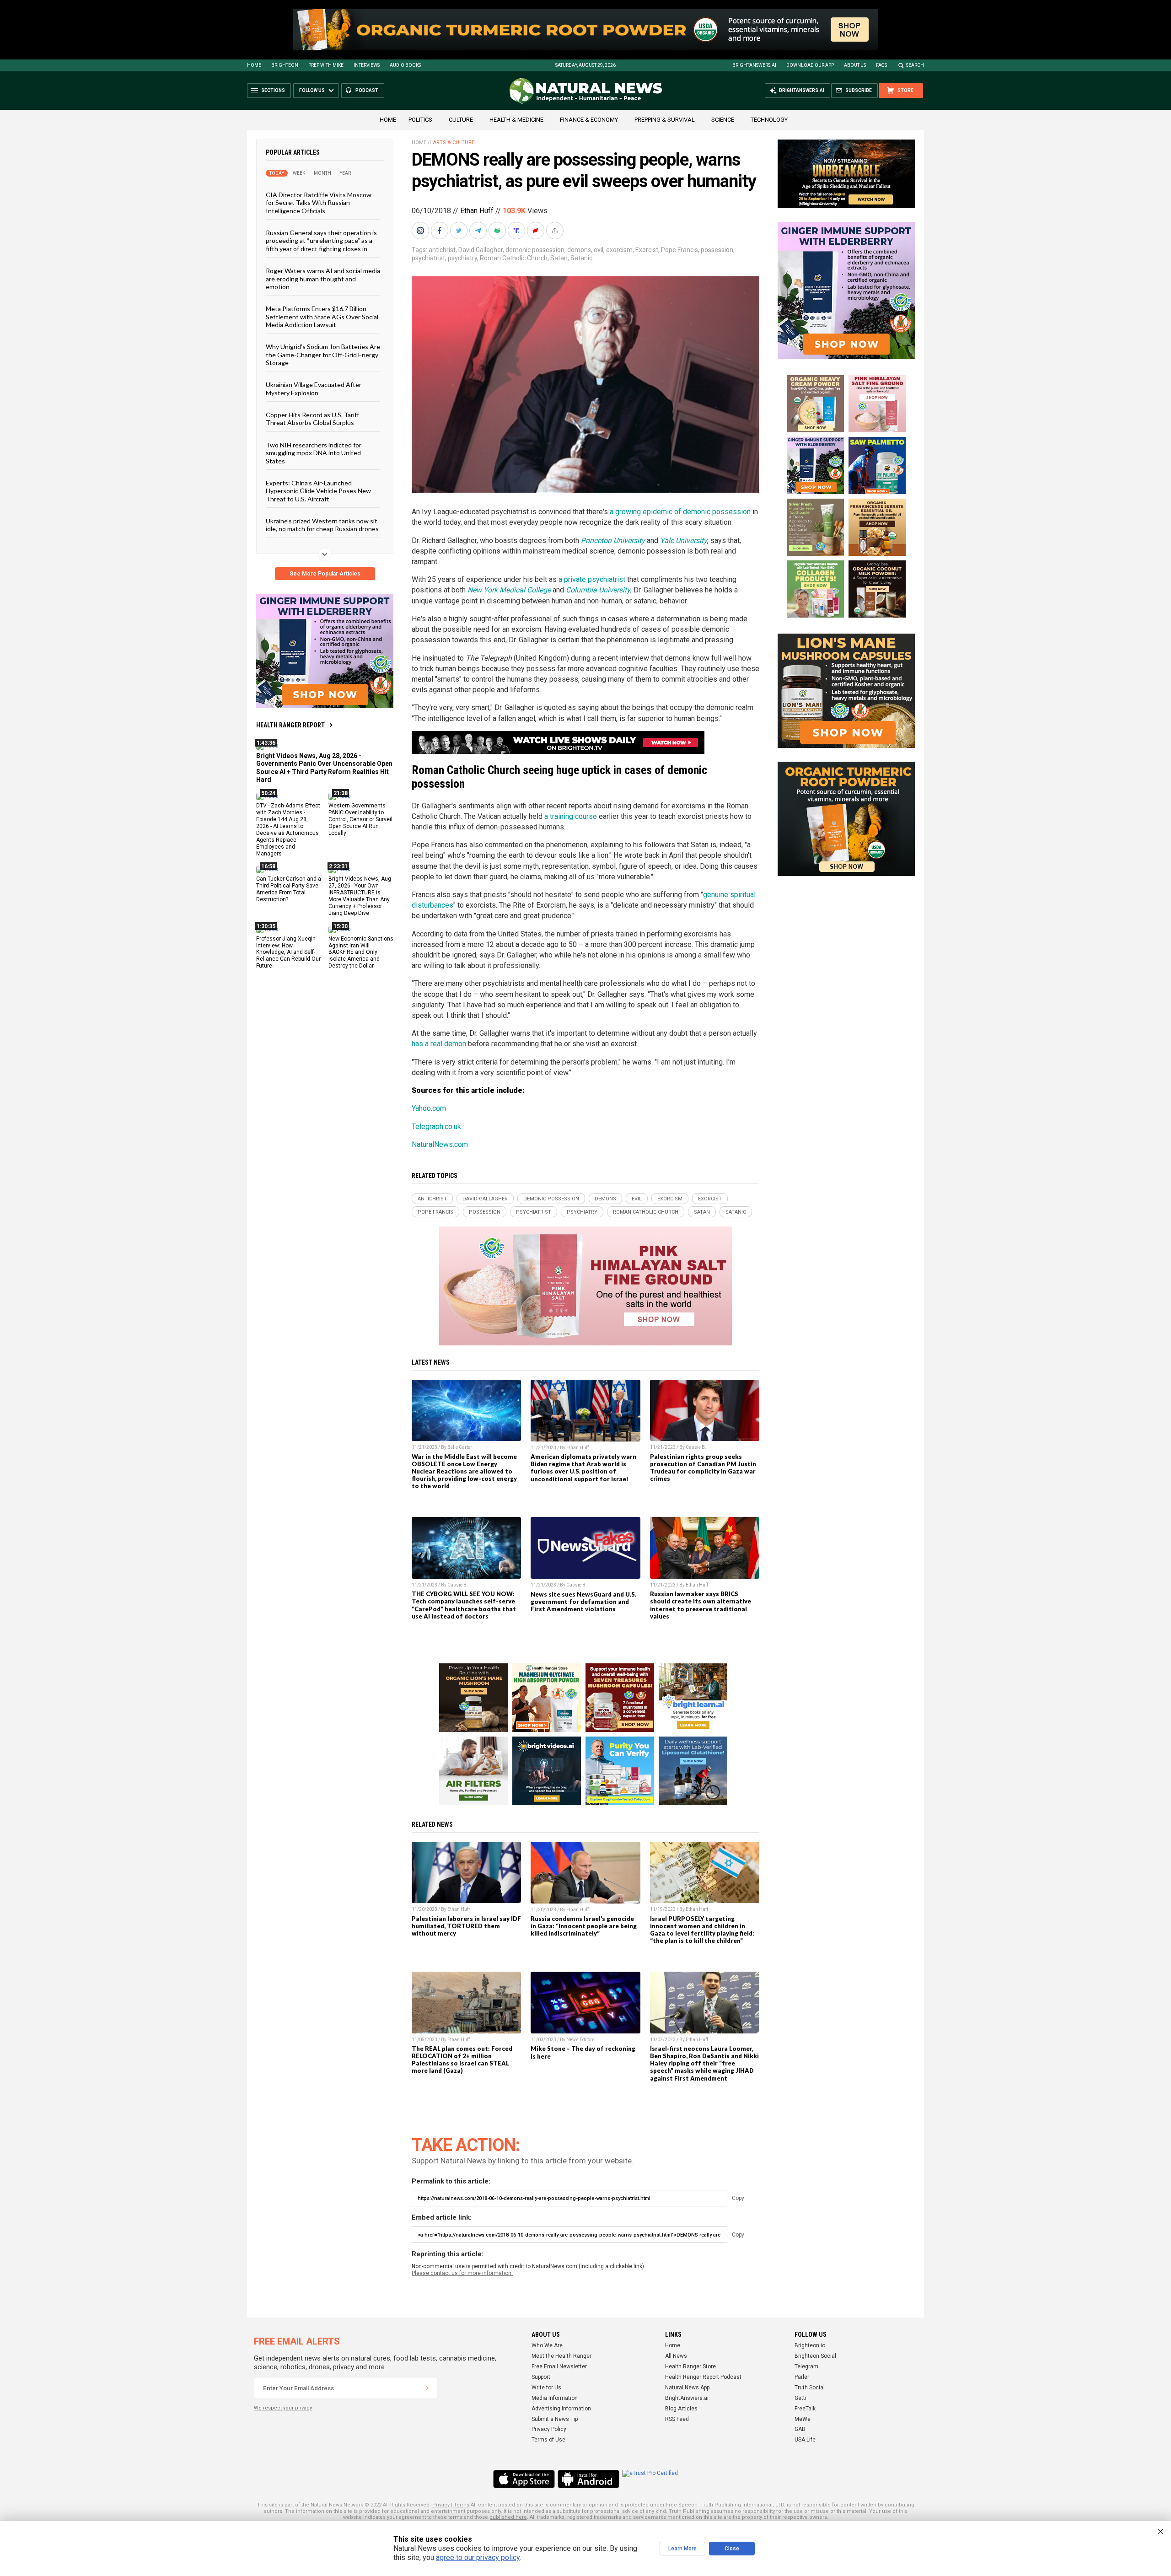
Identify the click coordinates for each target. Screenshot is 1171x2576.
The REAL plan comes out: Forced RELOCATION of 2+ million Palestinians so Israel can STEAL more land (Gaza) (462, 2060)
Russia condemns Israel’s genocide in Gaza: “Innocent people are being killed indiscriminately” (584, 1926)
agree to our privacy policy (478, 2557)
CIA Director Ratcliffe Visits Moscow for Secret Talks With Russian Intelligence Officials (319, 203)
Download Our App (810, 65)
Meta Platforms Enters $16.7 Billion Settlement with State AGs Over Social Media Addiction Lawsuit (322, 317)
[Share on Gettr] (537, 231)
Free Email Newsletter (559, 2366)
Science (723, 120)
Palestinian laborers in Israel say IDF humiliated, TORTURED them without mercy (466, 1926)
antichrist (442, 250)
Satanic (581, 258)
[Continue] (427, 2388)
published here (508, 2517)
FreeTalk (805, 2409)
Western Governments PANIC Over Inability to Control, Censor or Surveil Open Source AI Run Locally (360, 819)
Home (254, 65)
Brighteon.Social (815, 2356)
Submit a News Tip (555, 2419)
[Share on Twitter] (460, 231)
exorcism (619, 250)
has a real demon (439, 1044)
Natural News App (687, 2388)
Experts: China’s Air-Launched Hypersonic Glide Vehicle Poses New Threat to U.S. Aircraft (318, 491)
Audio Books (405, 65)
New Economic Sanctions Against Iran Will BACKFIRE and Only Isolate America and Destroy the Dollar (361, 952)
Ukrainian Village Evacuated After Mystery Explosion (314, 388)
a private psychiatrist (592, 579)
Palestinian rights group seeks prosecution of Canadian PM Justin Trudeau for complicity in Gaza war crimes (703, 1468)
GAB (800, 2429)
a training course (571, 816)
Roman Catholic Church (514, 258)
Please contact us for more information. (462, 2273)
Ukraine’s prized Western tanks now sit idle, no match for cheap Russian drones (322, 525)
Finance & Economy (589, 120)
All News (676, 2356)
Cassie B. (696, 1447)
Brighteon (285, 65)
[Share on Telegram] (479, 231)
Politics (420, 120)
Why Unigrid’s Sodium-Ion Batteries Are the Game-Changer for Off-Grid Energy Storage (323, 355)
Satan (559, 258)
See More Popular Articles (325, 574)
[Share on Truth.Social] (517, 231)
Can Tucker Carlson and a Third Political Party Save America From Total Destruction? (289, 889)
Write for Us (546, 2388)
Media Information (555, 2398)
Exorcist (647, 250)
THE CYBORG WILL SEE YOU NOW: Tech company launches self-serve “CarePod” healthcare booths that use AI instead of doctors (464, 1605)
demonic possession (535, 250)
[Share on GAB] (498, 231)
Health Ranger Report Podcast (703, 2377)
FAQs (881, 65)
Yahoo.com (429, 1108)
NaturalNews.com (440, 1144)
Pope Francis (680, 250)
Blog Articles (681, 2409)
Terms (462, 2505)
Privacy (441, 2505)
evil (599, 250)
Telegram (806, 2366)
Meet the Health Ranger (561, 2356)
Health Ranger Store (690, 2366)
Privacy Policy (549, 2429)
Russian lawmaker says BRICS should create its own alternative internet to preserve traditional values (701, 1605)
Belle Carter (460, 1447)
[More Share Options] (556, 231)
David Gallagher (481, 250)
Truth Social (810, 2388)
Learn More (682, 2549)
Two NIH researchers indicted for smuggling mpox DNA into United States (314, 452)
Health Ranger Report (290, 725)
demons (579, 250)
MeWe (803, 2419)
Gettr (801, 2398)
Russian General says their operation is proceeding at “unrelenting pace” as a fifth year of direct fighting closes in (321, 241)
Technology (769, 120)
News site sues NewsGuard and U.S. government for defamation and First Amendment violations (583, 1602)
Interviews (367, 65)
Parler (802, 2377)
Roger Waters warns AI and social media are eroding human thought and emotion (323, 279)
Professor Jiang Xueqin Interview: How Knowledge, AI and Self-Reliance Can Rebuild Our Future (288, 952)
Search (915, 65)
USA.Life (805, 2440)
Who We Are (547, 2345)
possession (717, 250)
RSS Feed (677, 2419)
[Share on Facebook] (440, 231)
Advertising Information (561, 2409)
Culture (461, 120)
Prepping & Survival (665, 120)
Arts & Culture (454, 143)
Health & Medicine (516, 120)
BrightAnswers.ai (754, 65)
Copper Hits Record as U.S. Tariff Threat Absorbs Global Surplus (312, 419)
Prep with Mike (326, 65)
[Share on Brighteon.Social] (421, 231)
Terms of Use (548, 2440)
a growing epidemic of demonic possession (680, 512)
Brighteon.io (810, 2345)
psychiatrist (428, 258)
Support (541, 2377)
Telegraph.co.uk (436, 1127)
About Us (855, 65)
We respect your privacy (283, 2408)
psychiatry (462, 258)
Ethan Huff (477, 211)
